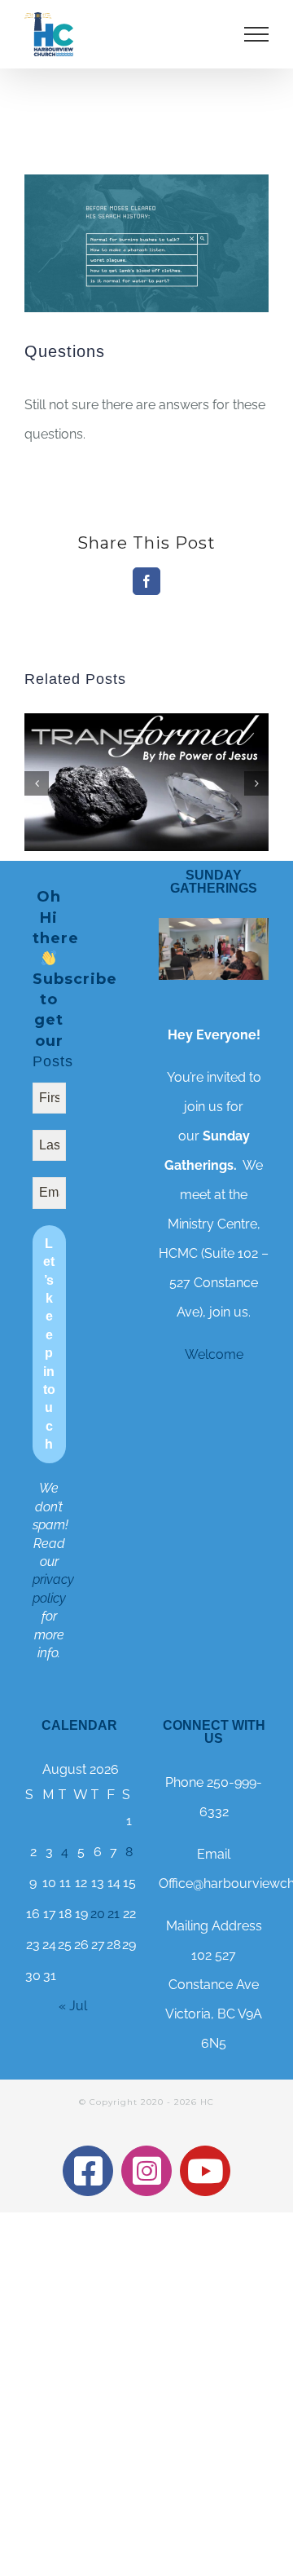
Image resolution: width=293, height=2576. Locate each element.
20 (98, 1914)
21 (114, 1914)
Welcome (214, 1354)
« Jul (73, 2006)
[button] (37, 783)
